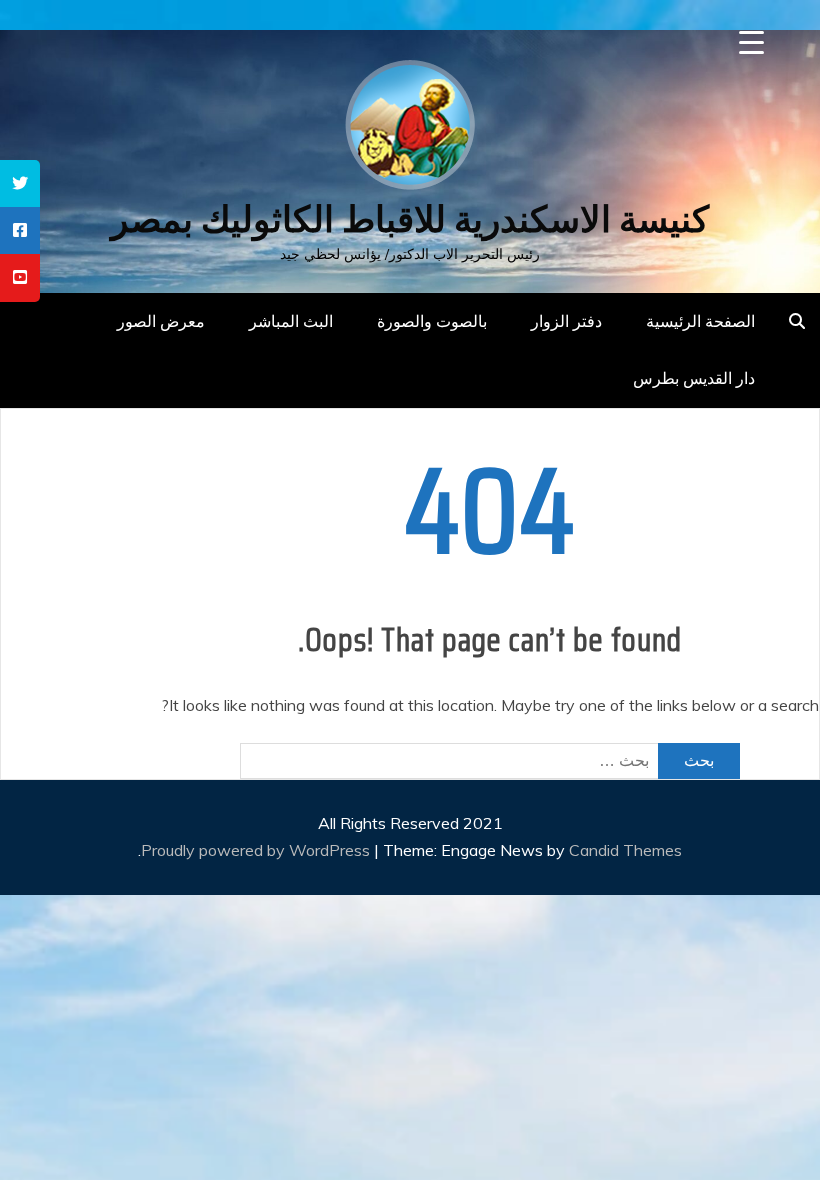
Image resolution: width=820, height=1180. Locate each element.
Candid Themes (625, 850)
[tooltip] (20, 183)
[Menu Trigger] (751, 42)
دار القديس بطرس (694, 378)
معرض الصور (161, 321)
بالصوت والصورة (432, 321)
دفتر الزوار (566, 321)
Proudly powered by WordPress (257, 850)
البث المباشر (291, 321)
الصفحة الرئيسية (700, 321)
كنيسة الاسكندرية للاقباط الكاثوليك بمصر (410, 219)
